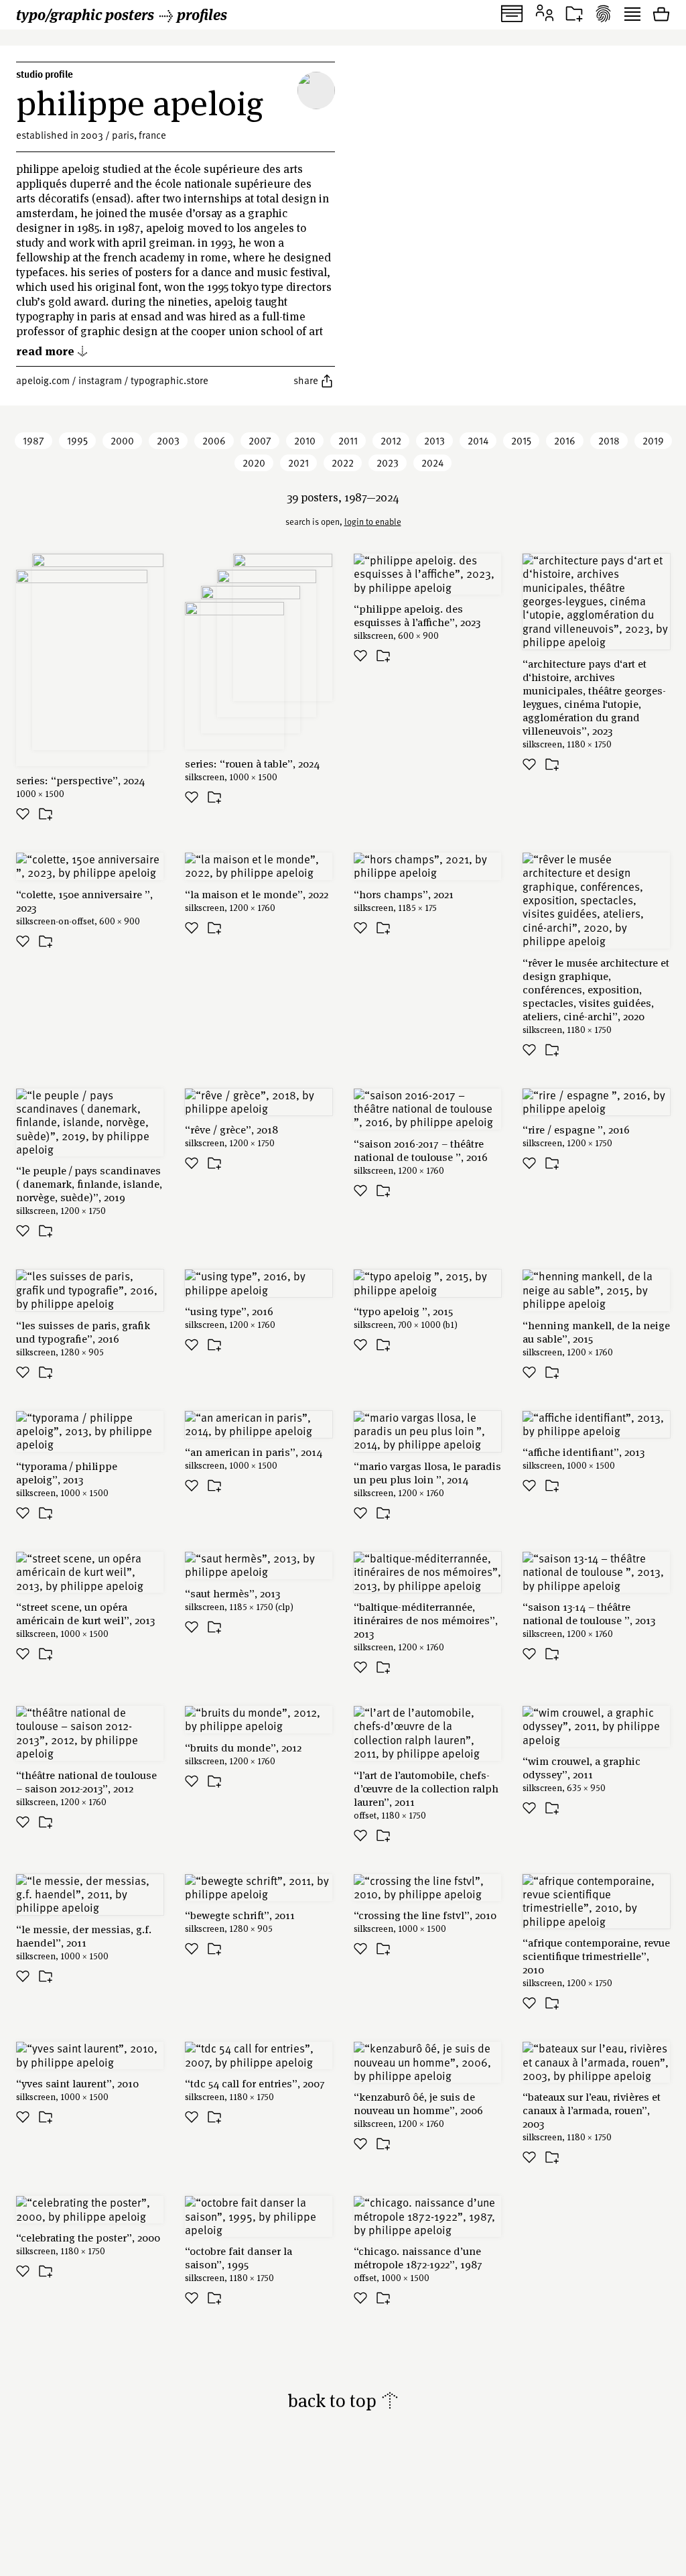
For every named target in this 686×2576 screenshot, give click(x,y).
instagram (100, 380)
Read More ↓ (52, 350)
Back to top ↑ (343, 2400)
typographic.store (169, 380)
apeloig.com (43, 380)
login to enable (373, 522)
